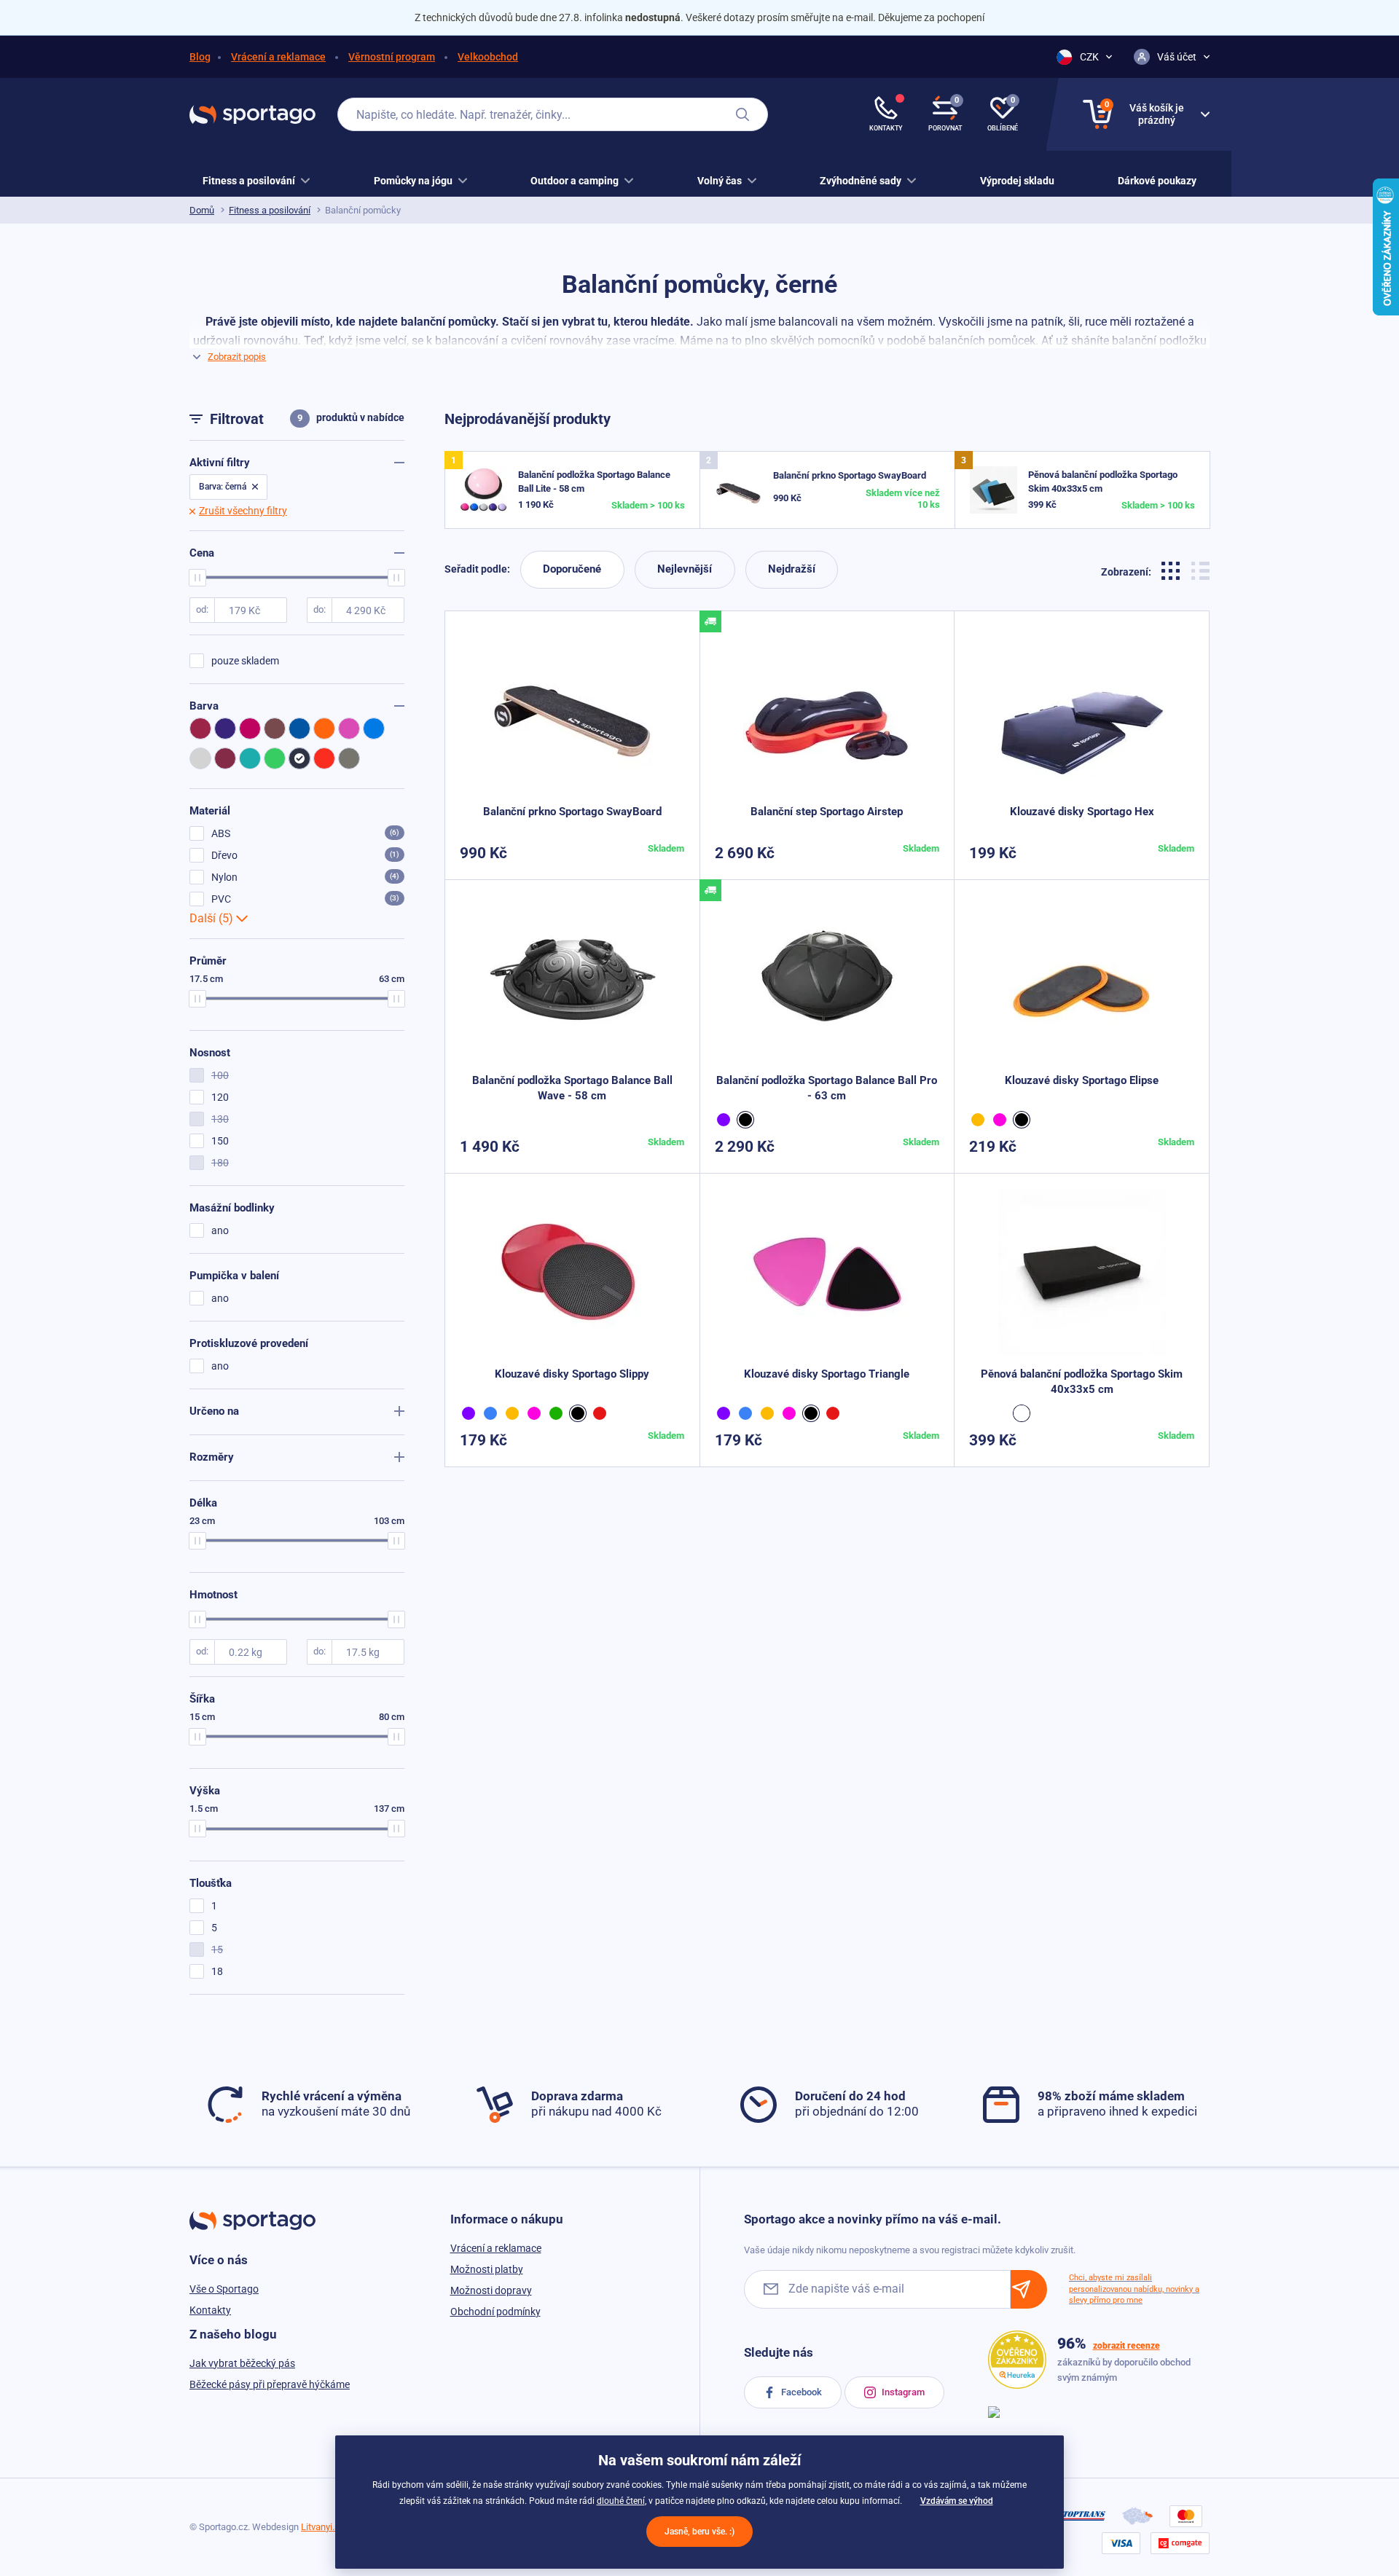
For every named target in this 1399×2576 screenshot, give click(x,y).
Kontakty (210, 2310)
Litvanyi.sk (323, 2527)
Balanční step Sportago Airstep (827, 812)
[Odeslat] (1029, 2289)
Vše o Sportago (224, 2289)
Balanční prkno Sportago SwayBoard (850, 475)
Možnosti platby (487, 2269)
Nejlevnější (685, 569)
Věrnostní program (392, 57)
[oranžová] (980, 1120)
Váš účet (1177, 57)
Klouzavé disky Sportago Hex (1082, 812)
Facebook (800, 2392)
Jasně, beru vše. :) (699, 2532)
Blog (200, 57)
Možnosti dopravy (491, 2290)
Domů (202, 210)
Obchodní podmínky (495, 2312)
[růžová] (1002, 1120)
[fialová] (726, 1120)
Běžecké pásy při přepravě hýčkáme (270, 2384)
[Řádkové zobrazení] (1200, 569)
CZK (1089, 57)
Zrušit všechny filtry (243, 511)
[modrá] (493, 1413)
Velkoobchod (488, 57)
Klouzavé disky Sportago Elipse (1082, 1080)
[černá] (748, 1120)
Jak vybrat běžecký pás (242, 2363)
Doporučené (572, 569)
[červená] (602, 1413)
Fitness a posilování (270, 210)
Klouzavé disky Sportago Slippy (572, 1374)
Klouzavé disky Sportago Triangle (827, 1374)
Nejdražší (792, 569)
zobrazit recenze (1126, 2346)
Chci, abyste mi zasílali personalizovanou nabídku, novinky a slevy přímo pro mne (1134, 2289)
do (318, 609)
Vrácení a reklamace (278, 57)
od (201, 609)
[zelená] (558, 1413)
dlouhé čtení (621, 2501)
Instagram (902, 2392)
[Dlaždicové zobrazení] (1173, 569)
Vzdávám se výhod (957, 2501)
